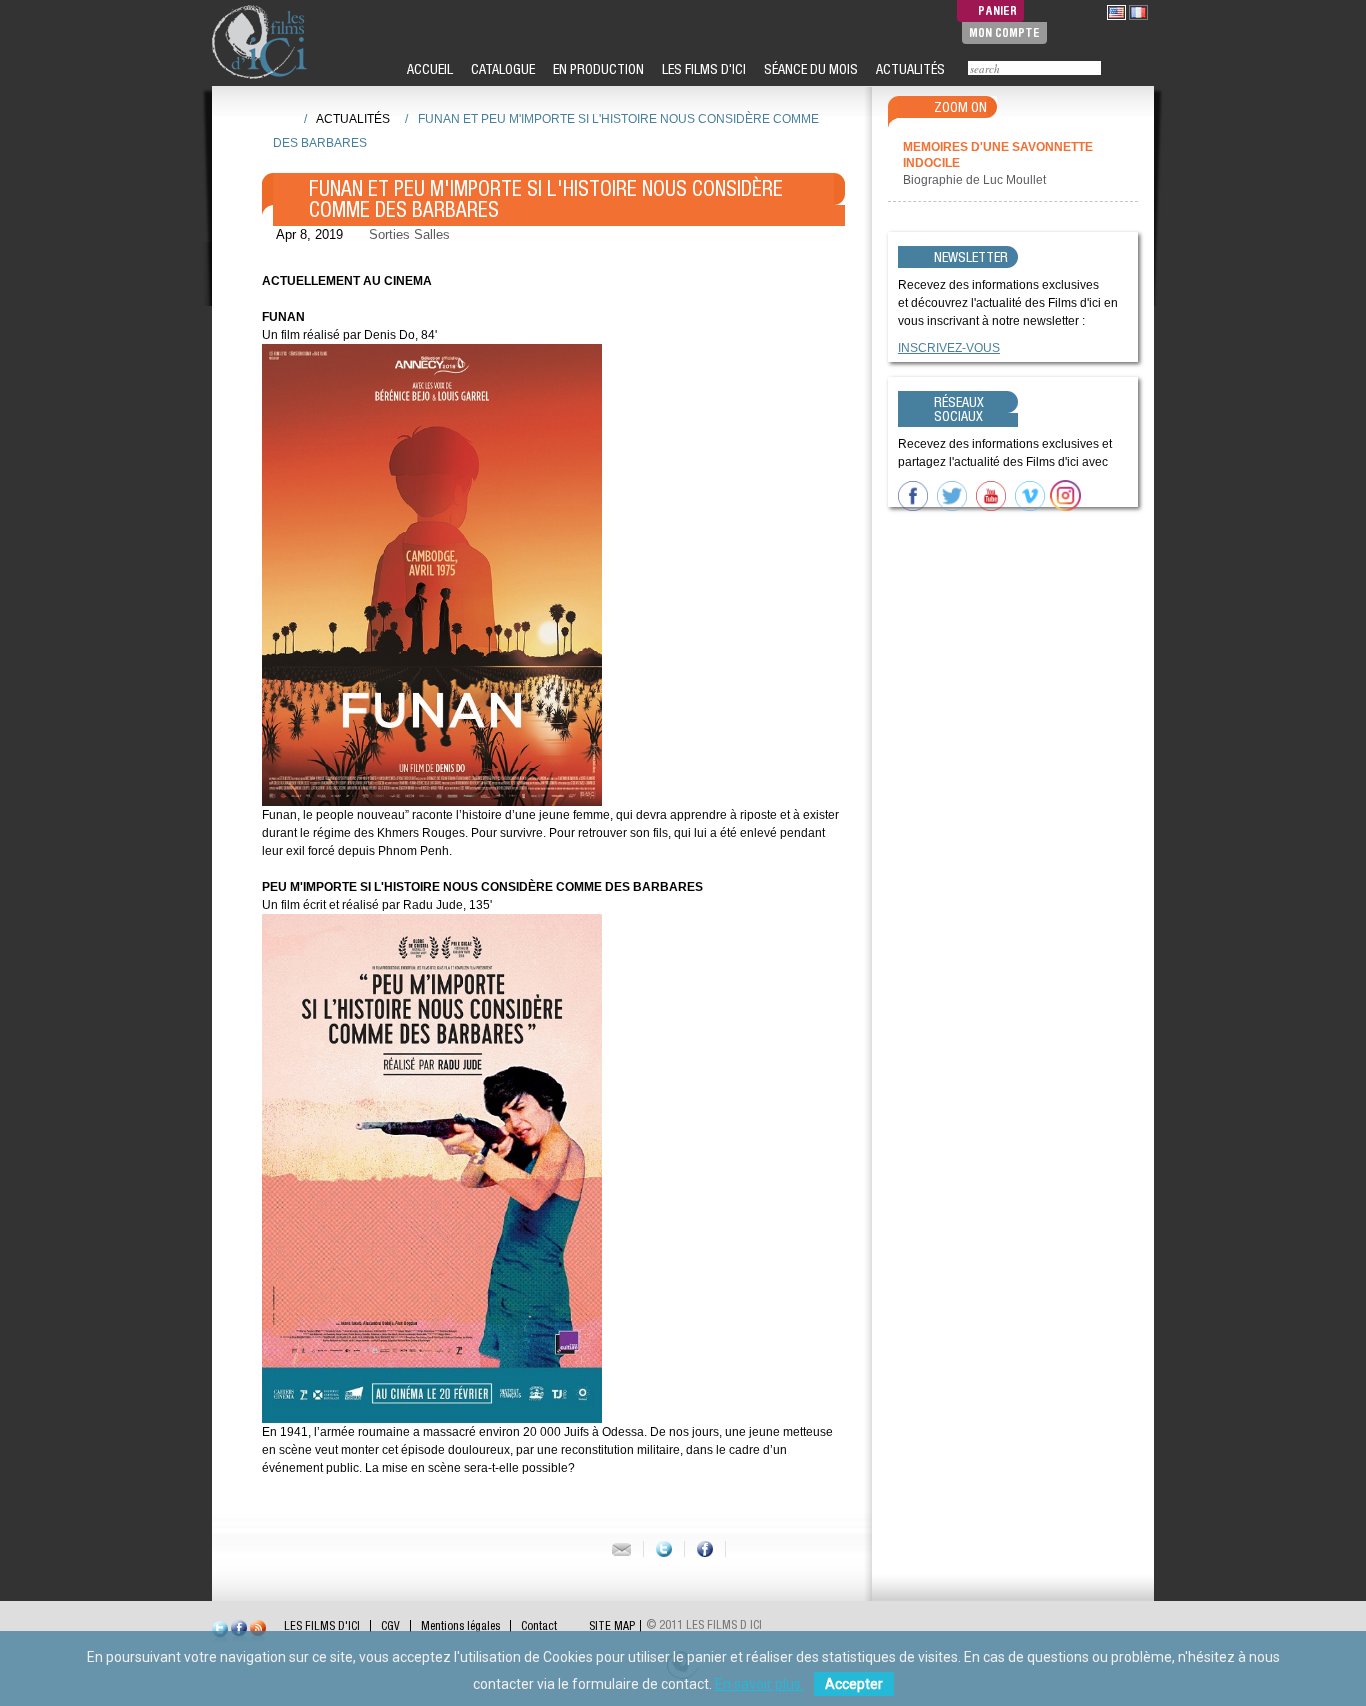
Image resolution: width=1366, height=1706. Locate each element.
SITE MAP (612, 1626)
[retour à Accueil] (282, 118)
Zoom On (960, 107)
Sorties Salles (409, 234)
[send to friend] (621, 1549)
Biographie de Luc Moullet (976, 180)
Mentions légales (460, 1626)
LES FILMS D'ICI (702, 69)
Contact (539, 1626)
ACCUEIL (428, 69)
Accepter (854, 1684)
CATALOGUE (501, 69)
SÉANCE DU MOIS (809, 69)
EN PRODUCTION (597, 69)
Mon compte (1004, 32)
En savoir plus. (759, 1684)
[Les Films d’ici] (262, 42)
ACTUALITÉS (909, 69)
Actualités (353, 119)
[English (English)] (1116, 12)
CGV (390, 1626)
